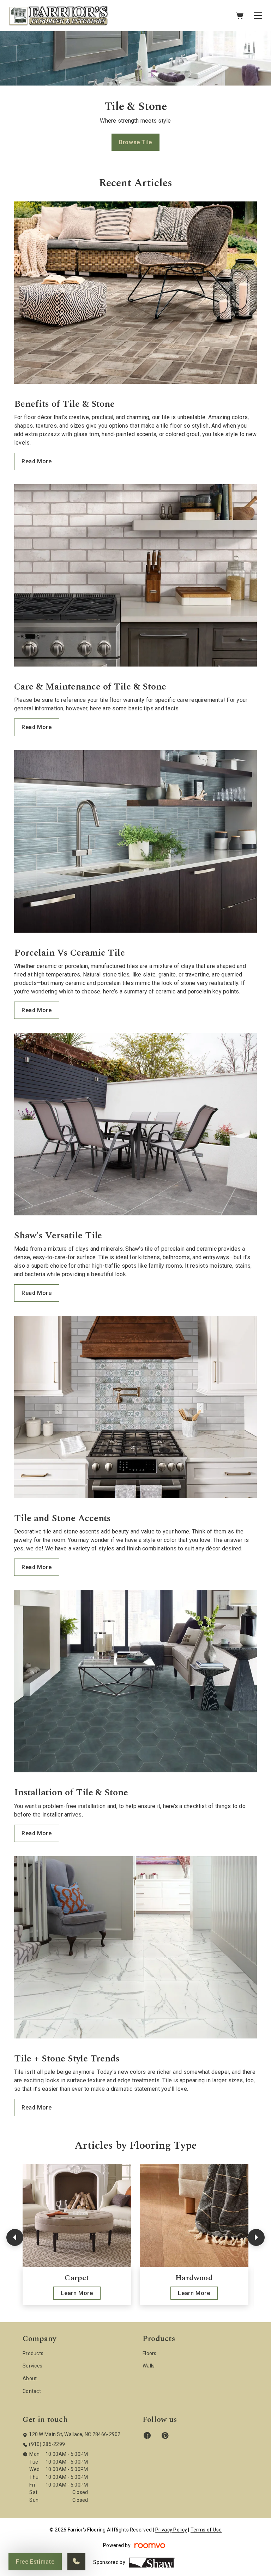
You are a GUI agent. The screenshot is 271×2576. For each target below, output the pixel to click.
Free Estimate (35, 2562)
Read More (37, 461)
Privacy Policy (171, 2530)
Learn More (77, 2293)
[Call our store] (76, 2562)
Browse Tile (135, 142)
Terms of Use (206, 2530)
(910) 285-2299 (47, 2444)
